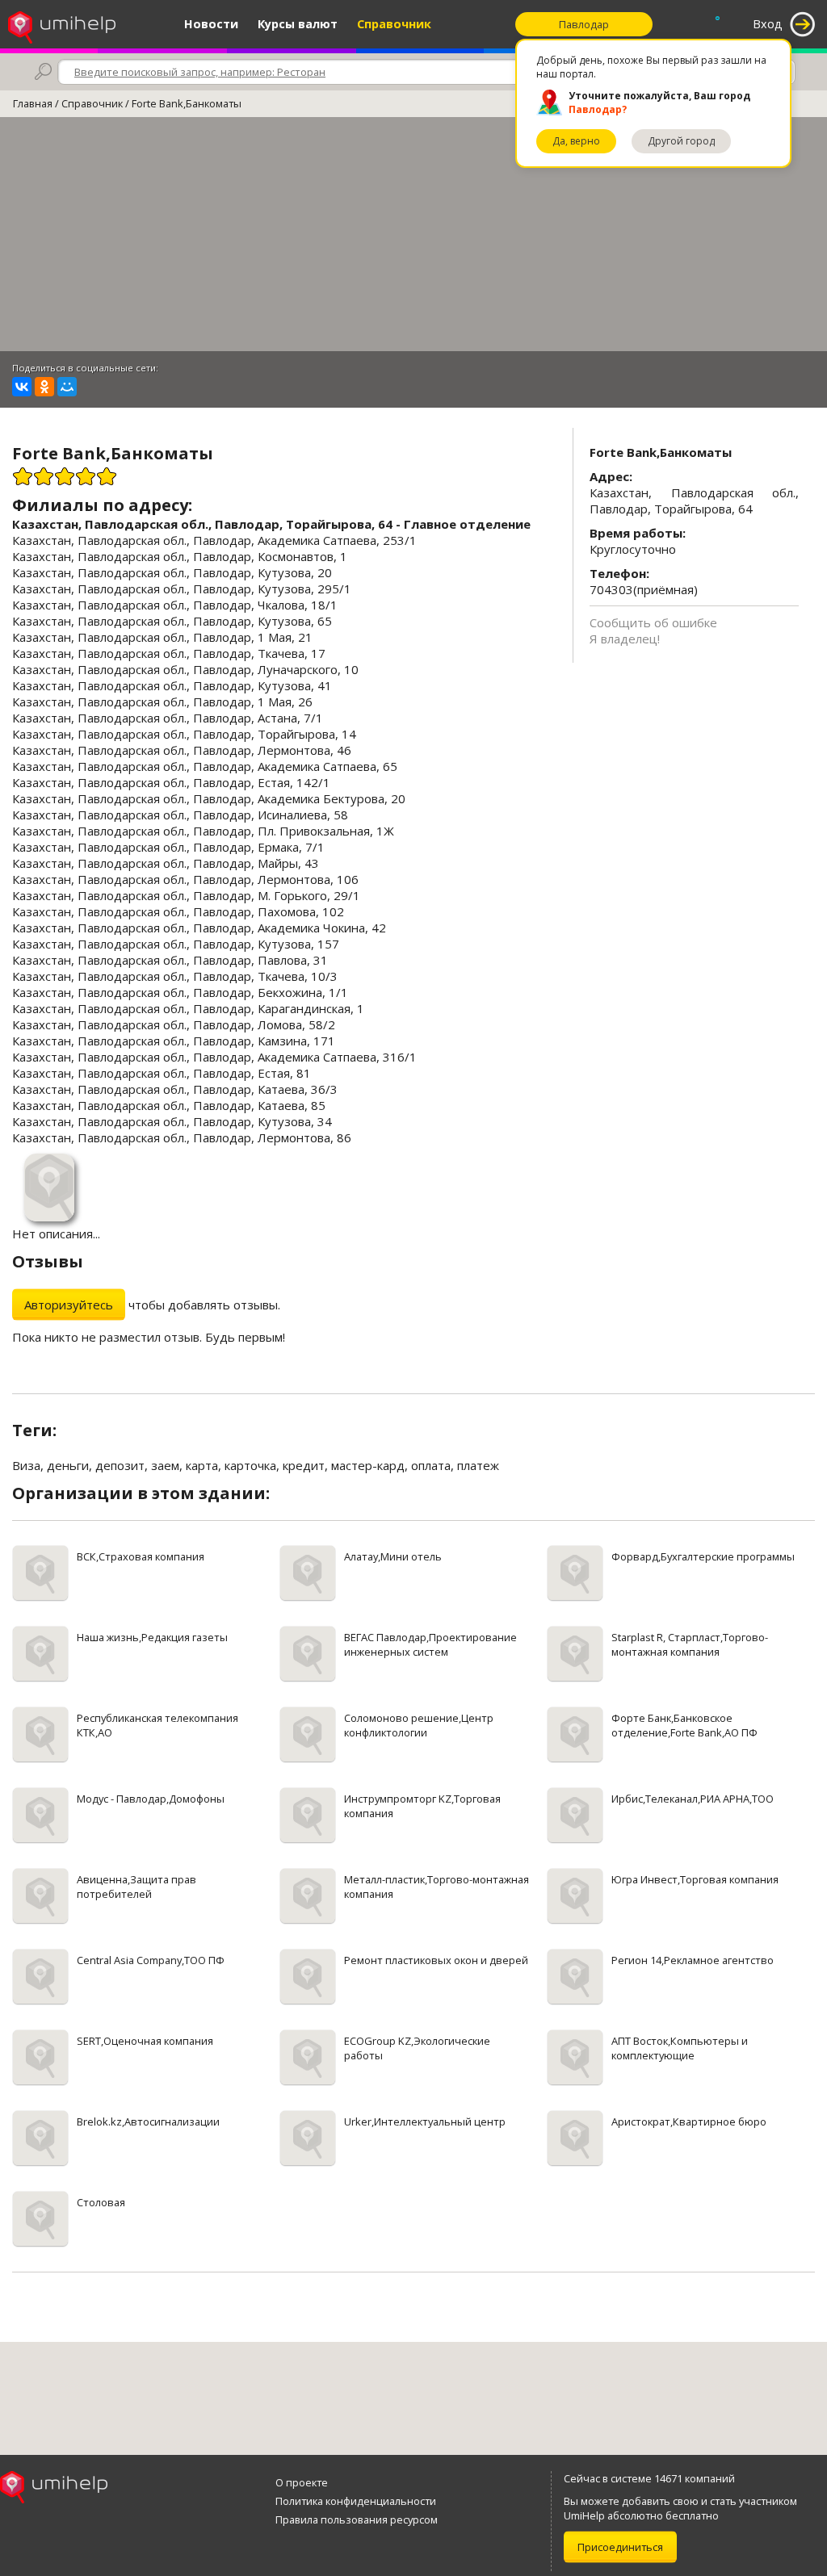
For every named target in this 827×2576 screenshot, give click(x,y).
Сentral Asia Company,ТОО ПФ (151, 1960)
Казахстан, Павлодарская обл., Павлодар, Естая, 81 (162, 1073)
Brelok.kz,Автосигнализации (148, 2122)
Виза (26, 1465)
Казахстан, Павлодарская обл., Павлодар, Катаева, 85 (169, 1105)
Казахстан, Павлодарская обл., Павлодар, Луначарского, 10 (185, 669)
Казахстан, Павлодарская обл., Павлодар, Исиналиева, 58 (180, 815)
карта (202, 1465)
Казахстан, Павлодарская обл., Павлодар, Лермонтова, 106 (185, 879)
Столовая (101, 2202)
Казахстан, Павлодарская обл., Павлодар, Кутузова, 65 (172, 621)
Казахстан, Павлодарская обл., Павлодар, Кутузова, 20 (172, 572)
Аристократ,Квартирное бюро (689, 2122)
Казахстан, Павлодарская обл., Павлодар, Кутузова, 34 (172, 1121)
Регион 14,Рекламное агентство (693, 1960)
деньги (68, 1465)
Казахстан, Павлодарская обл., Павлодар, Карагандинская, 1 (188, 1008)
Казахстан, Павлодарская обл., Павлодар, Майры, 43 (166, 863)
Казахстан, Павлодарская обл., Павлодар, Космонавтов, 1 (180, 556)
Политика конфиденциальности (356, 2501)
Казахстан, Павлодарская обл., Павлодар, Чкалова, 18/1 (175, 605)
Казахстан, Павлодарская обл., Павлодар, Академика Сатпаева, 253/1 (214, 540)
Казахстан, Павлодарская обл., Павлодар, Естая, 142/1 (171, 782)
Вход (768, 24)
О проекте (302, 2482)
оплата (431, 1465)
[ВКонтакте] (22, 387)
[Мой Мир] (67, 387)
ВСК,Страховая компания (141, 1556)
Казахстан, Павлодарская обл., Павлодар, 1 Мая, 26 (162, 702)
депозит (120, 1465)
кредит (304, 1465)
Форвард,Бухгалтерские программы (703, 1556)
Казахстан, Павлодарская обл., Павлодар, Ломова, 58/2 (174, 1024)
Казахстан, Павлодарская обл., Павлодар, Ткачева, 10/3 (175, 976)
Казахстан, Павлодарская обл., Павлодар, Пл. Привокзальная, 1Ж (203, 831)
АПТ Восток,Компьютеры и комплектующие (680, 2048)
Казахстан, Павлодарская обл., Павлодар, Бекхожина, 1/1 (180, 992)
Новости (211, 24)
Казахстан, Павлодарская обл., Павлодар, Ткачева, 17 (169, 653)
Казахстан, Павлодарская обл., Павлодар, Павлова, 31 (170, 960)
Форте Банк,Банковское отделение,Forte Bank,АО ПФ (684, 1725)
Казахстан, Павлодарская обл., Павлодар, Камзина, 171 (174, 1041)
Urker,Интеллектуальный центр (425, 2122)
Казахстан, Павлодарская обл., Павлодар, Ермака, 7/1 (168, 847)
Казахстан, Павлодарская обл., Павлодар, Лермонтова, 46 (182, 750)
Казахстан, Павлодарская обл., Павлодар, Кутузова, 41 (172, 685)
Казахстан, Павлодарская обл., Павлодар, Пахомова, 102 (178, 911)
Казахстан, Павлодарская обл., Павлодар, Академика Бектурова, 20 (209, 798)
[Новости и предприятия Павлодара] (62, 24)
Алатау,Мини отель (393, 1556)
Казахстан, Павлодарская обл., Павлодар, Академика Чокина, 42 (199, 928)
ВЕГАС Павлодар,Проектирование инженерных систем (430, 1644)
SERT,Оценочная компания (145, 2041)
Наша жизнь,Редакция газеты (152, 1637)
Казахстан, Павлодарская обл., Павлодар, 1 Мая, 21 (162, 637)
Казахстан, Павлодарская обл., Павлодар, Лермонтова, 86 (182, 1137)
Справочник (394, 24)
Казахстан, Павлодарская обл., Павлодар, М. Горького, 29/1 (186, 895)
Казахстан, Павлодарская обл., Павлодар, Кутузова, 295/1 (182, 589)
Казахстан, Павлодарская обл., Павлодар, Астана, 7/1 (168, 718)
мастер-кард (368, 1465)
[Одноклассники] (44, 387)
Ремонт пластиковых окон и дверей (436, 1960)
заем (165, 1465)
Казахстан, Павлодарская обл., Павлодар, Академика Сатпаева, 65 (205, 766)
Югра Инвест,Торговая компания (695, 1879)
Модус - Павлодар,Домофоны (151, 1799)
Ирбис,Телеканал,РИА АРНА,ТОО (693, 1799)
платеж (478, 1465)
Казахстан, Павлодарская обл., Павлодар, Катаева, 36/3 (175, 1089)
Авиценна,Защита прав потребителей (136, 1887)
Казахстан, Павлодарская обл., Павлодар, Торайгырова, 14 (184, 734)
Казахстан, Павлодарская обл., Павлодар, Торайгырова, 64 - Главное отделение (271, 524)
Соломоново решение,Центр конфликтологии (419, 1725)
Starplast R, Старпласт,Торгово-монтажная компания (690, 1644)
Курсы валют (298, 24)
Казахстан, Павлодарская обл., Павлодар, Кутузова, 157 (176, 944)
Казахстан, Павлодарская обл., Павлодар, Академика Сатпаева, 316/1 (214, 1057)
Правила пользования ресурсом (357, 2519)
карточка (250, 1465)
